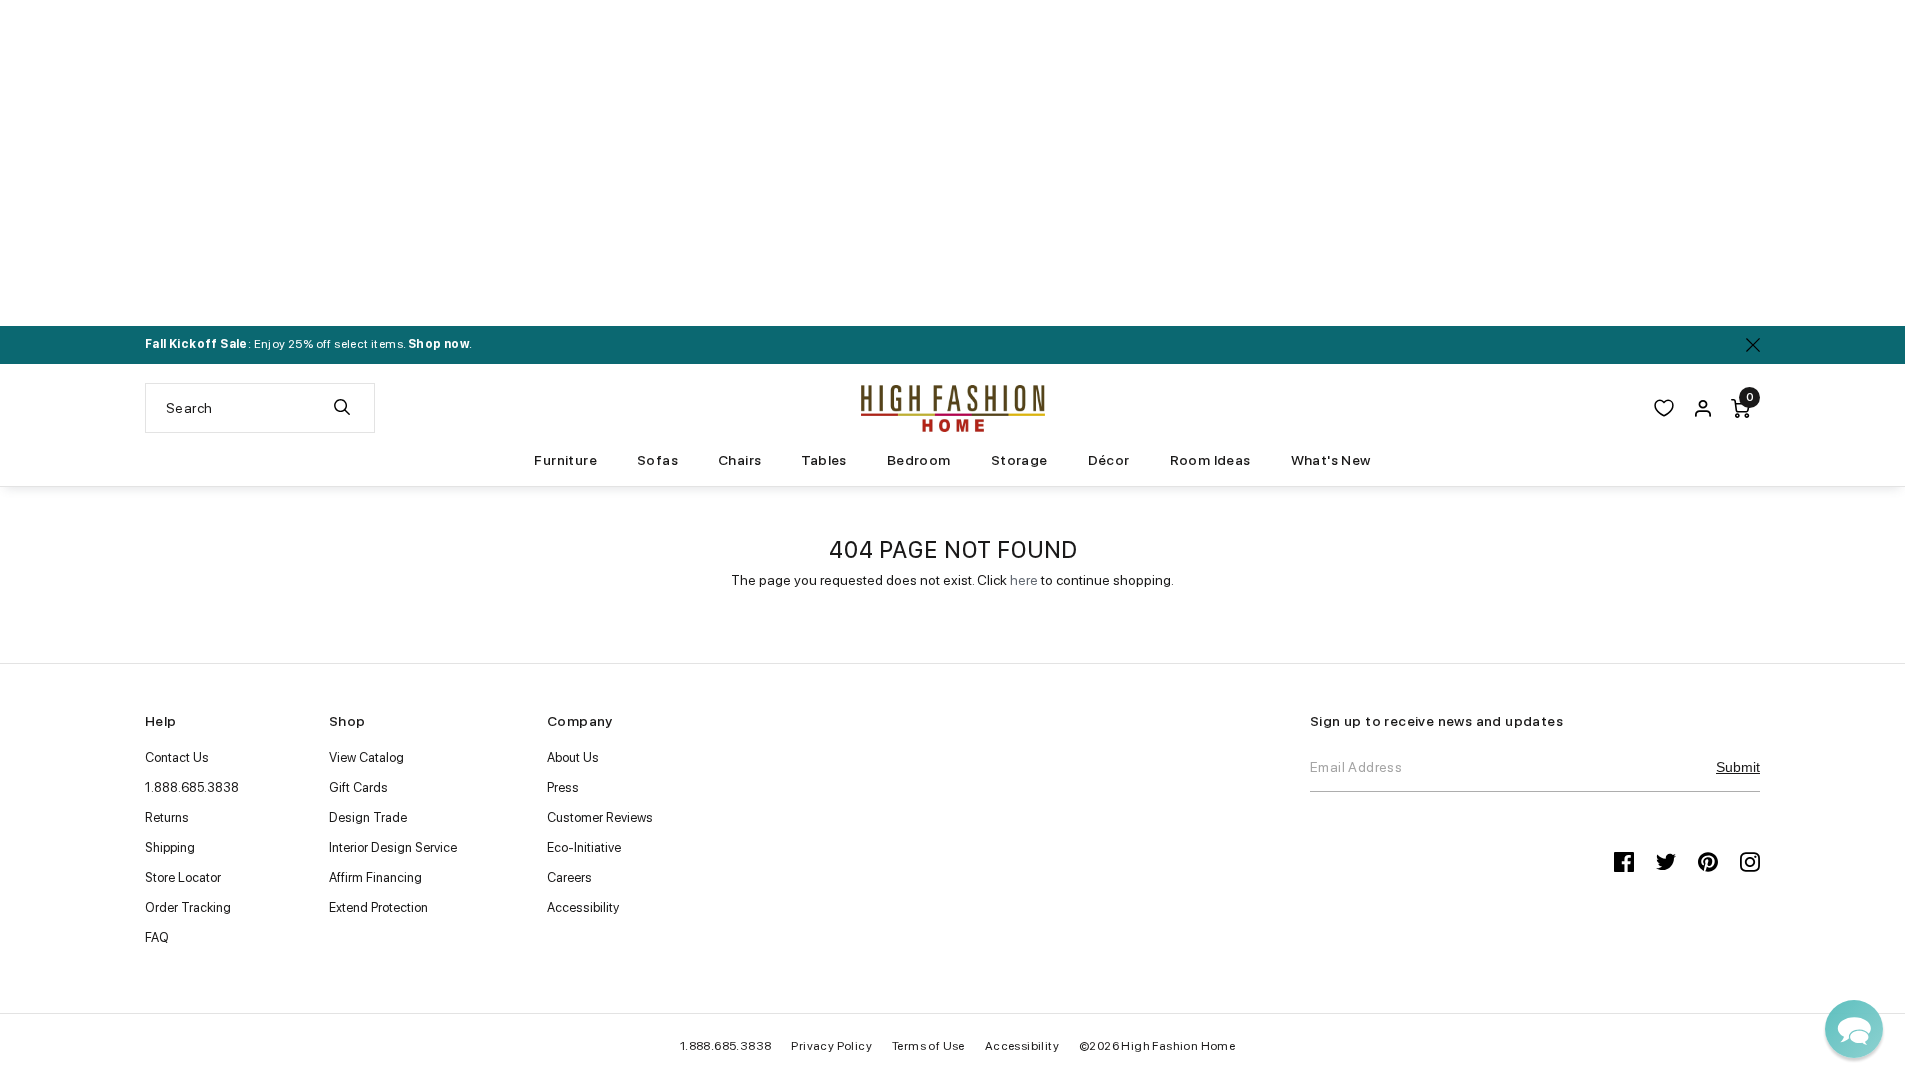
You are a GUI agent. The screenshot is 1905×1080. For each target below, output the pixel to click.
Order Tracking (188, 907)
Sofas (657, 460)
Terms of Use (928, 1046)
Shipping (170, 847)
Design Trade (368, 817)
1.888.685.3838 (192, 787)
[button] (1854, 1029)
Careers (569, 877)
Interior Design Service (393, 847)
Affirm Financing (375, 877)
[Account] (1703, 408)
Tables (823, 460)
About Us (573, 757)
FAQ (157, 937)
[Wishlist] (1664, 408)
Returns (167, 817)
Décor (1109, 460)
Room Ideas (1210, 460)
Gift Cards (358, 787)
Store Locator (183, 877)
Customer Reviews (600, 817)
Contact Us (177, 757)
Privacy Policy (831, 1046)
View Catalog (366, 757)
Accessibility (583, 907)
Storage (1019, 460)
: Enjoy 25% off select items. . (308, 344)
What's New (1331, 460)
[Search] (342, 408)
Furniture (565, 460)
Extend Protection (378, 907)
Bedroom (919, 460)
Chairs (739, 460)
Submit (1738, 767)
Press (563, 787)
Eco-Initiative (584, 847)
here (1024, 580)
